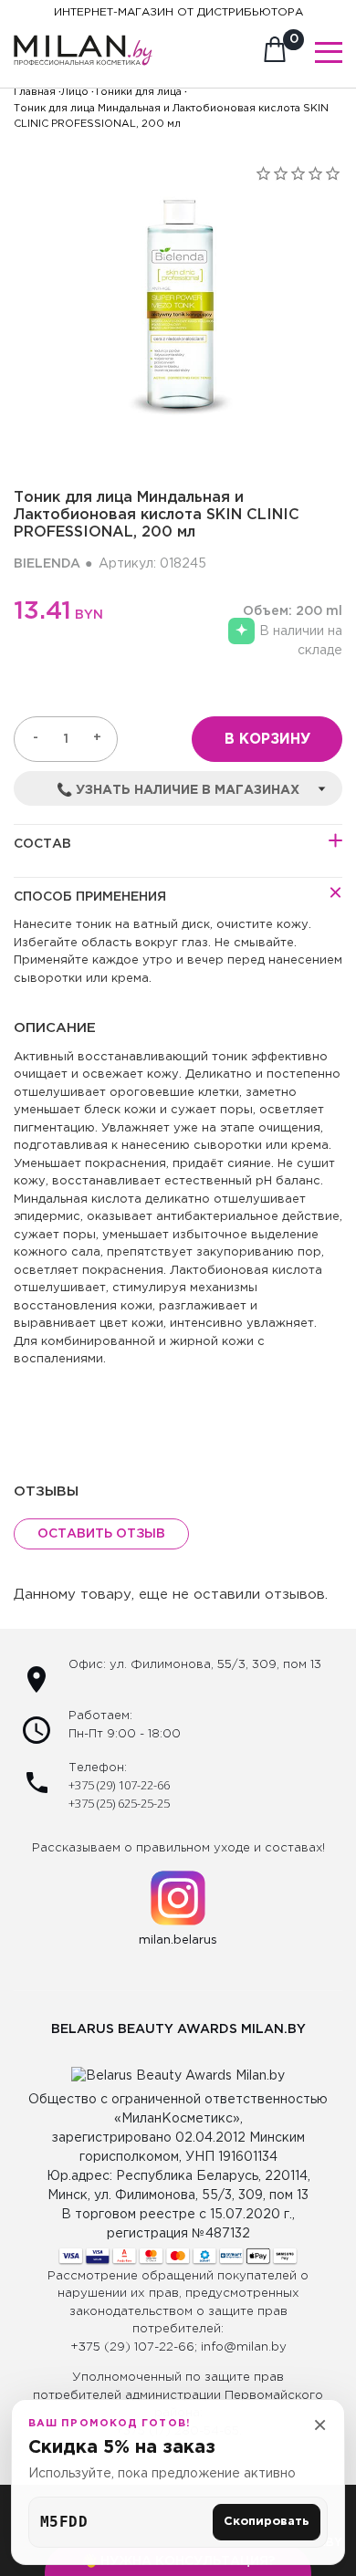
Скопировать (267, 2522)
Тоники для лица (138, 92)
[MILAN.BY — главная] (83, 40)
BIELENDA (47, 564)
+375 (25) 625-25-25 (119, 1803)
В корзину (267, 740)
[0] (275, 55)
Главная (35, 92)
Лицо (75, 92)
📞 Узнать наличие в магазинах (178, 790)
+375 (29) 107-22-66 (119, 1785)
